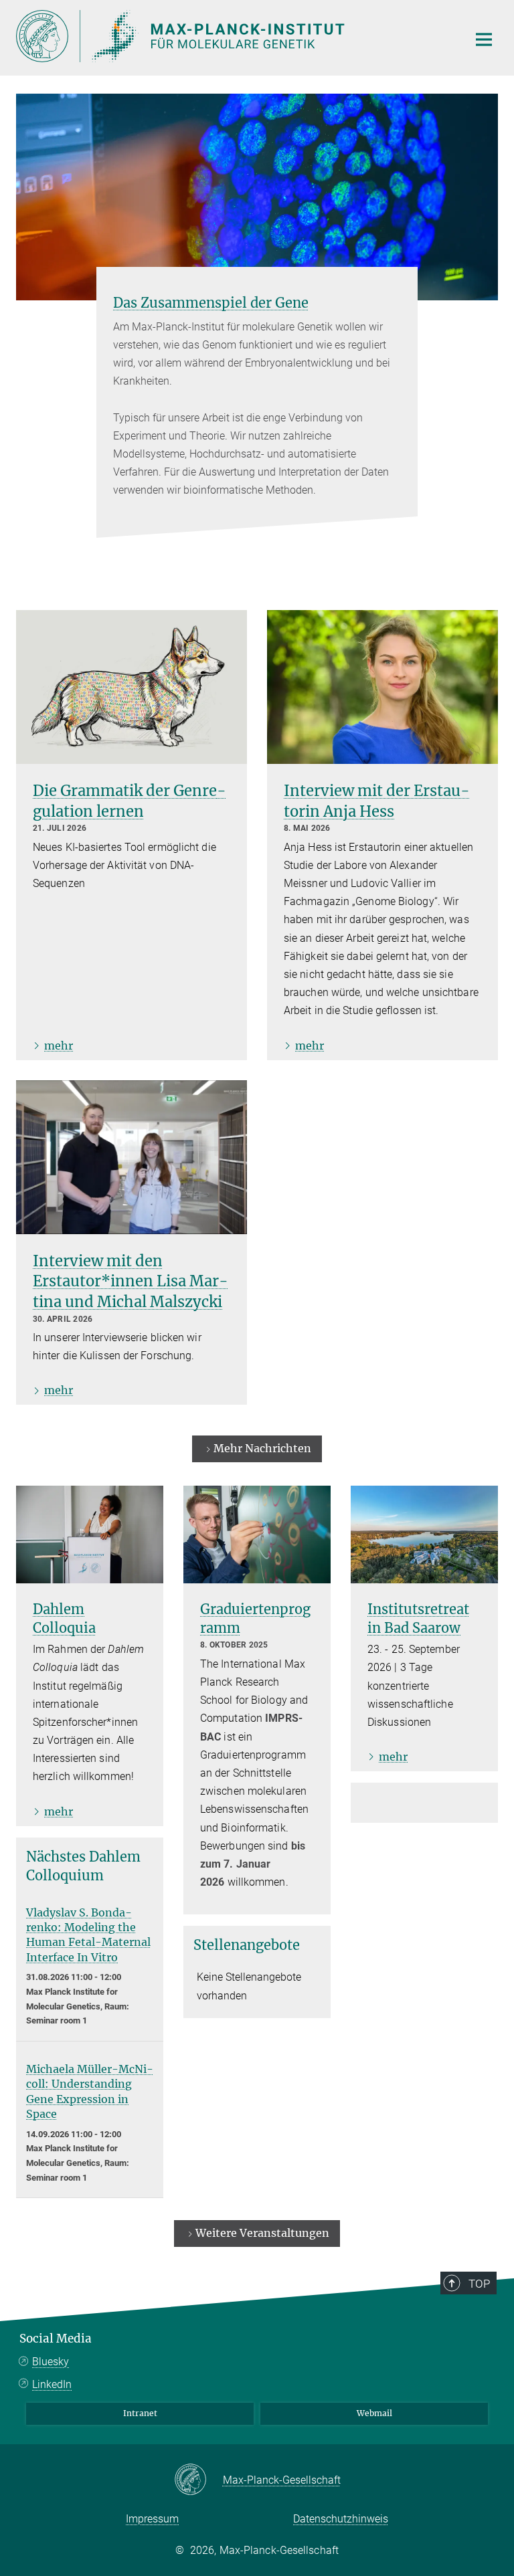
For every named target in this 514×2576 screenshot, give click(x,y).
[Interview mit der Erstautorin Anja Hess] (382, 687)
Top (479, 2284)
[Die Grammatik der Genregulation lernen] (132, 687)
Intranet (140, 2413)
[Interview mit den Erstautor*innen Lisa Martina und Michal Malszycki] (132, 1157)
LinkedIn (52, 2384)
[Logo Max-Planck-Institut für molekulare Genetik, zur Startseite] (234, 36)
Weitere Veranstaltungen (262, 2233)
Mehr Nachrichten (262, 1448)
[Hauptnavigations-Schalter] (484, 39)
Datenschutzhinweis (341, 2519)
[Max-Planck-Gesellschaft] (198, 2480)
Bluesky (51, 2362)
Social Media (56, 2339)
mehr (59, 1046)
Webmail (374, 2413)
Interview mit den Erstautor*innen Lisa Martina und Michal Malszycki (131, 1282)
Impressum (152, 2519)
